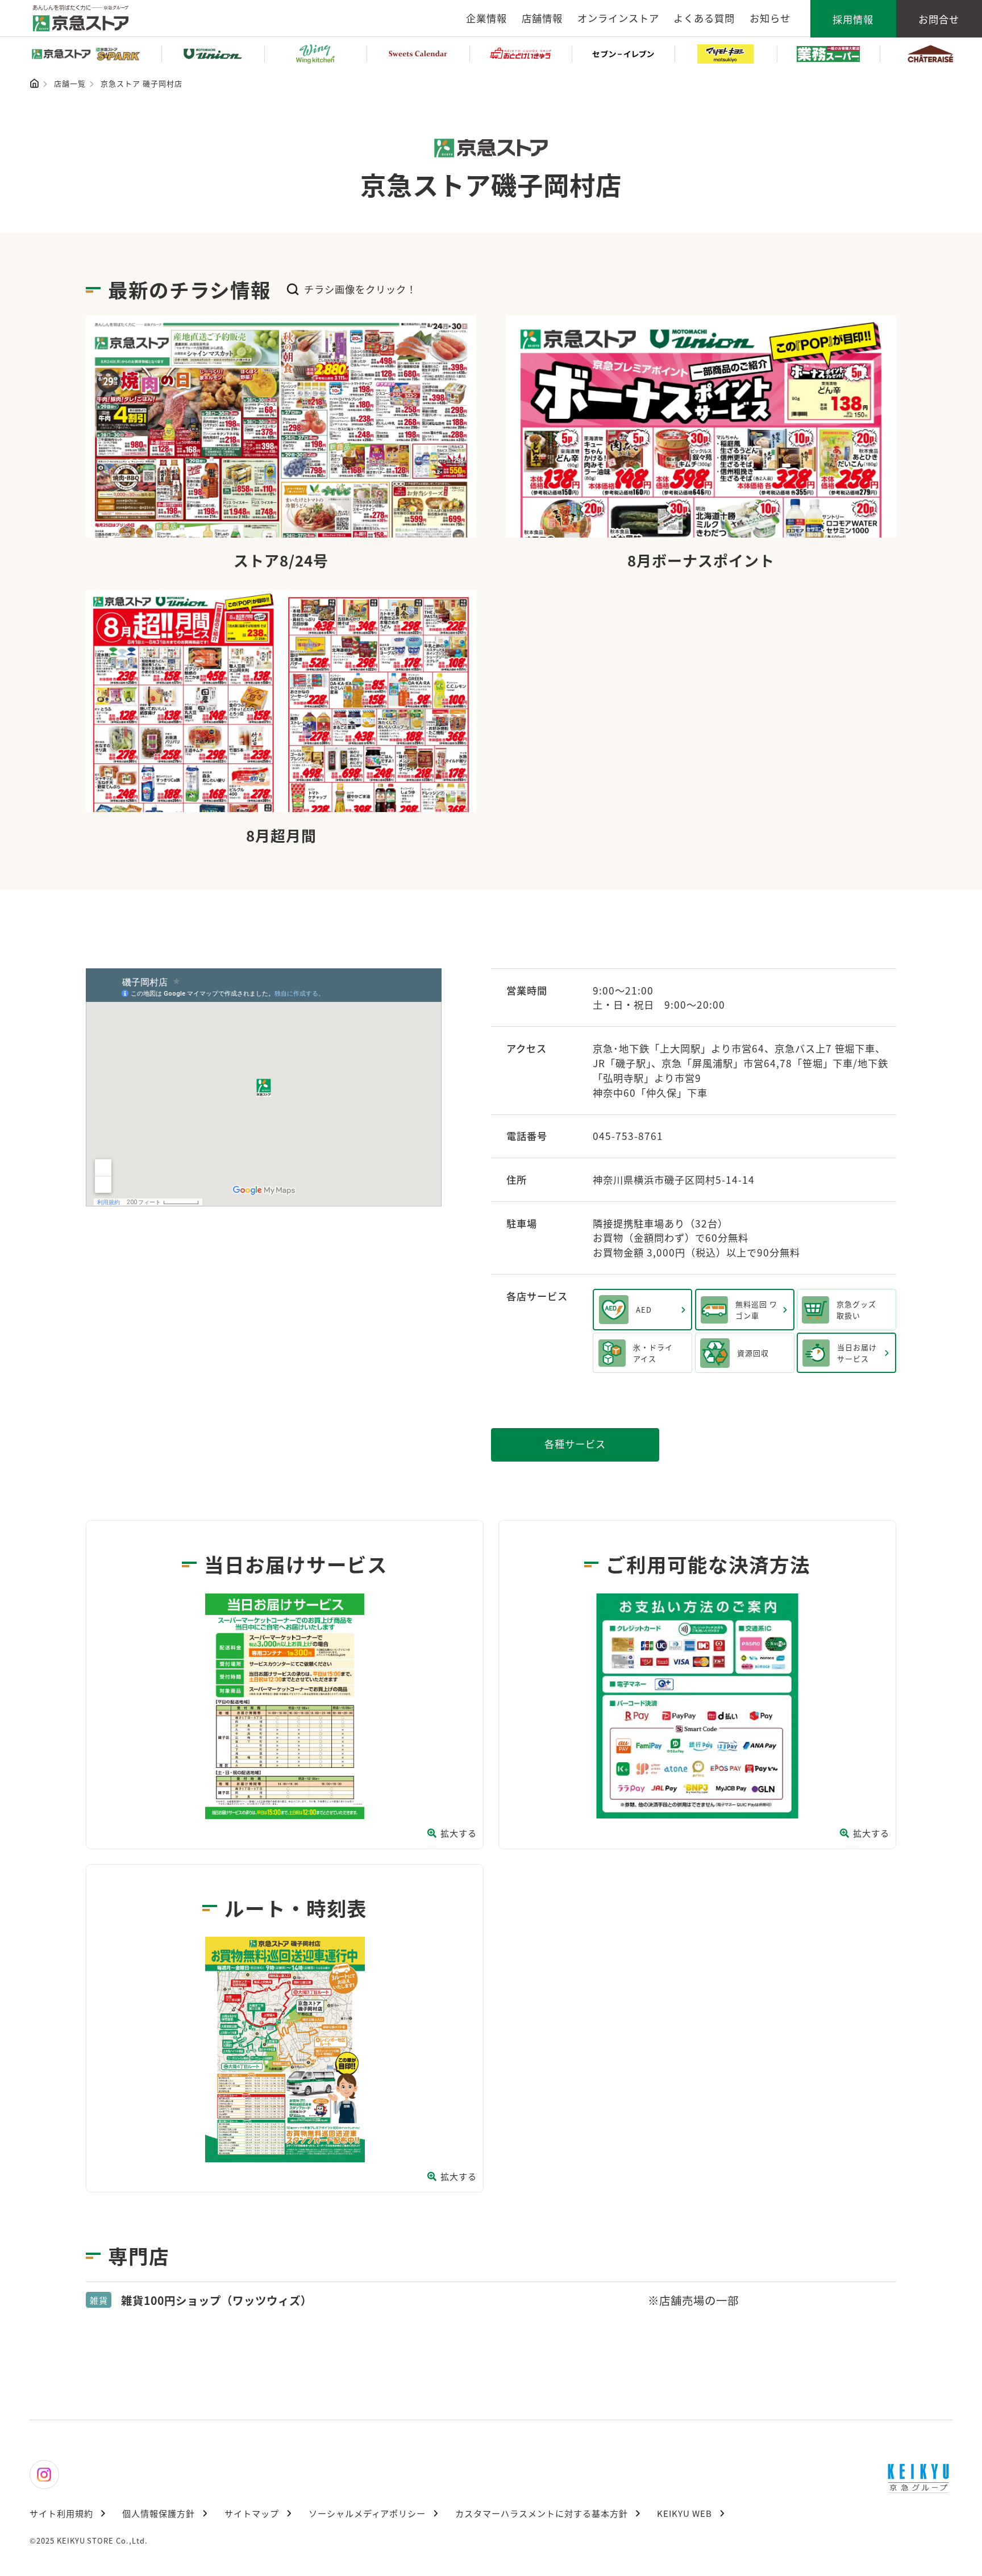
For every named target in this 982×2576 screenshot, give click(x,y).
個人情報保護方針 (159, 2513)
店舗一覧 (70, 83)
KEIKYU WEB (685, 2513)
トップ (34, 83)
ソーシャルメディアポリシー (367, 2513)
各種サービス (575, 1444)
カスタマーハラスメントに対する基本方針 (541, 2513)
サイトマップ (252, 2513)
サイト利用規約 (61, 2513)
